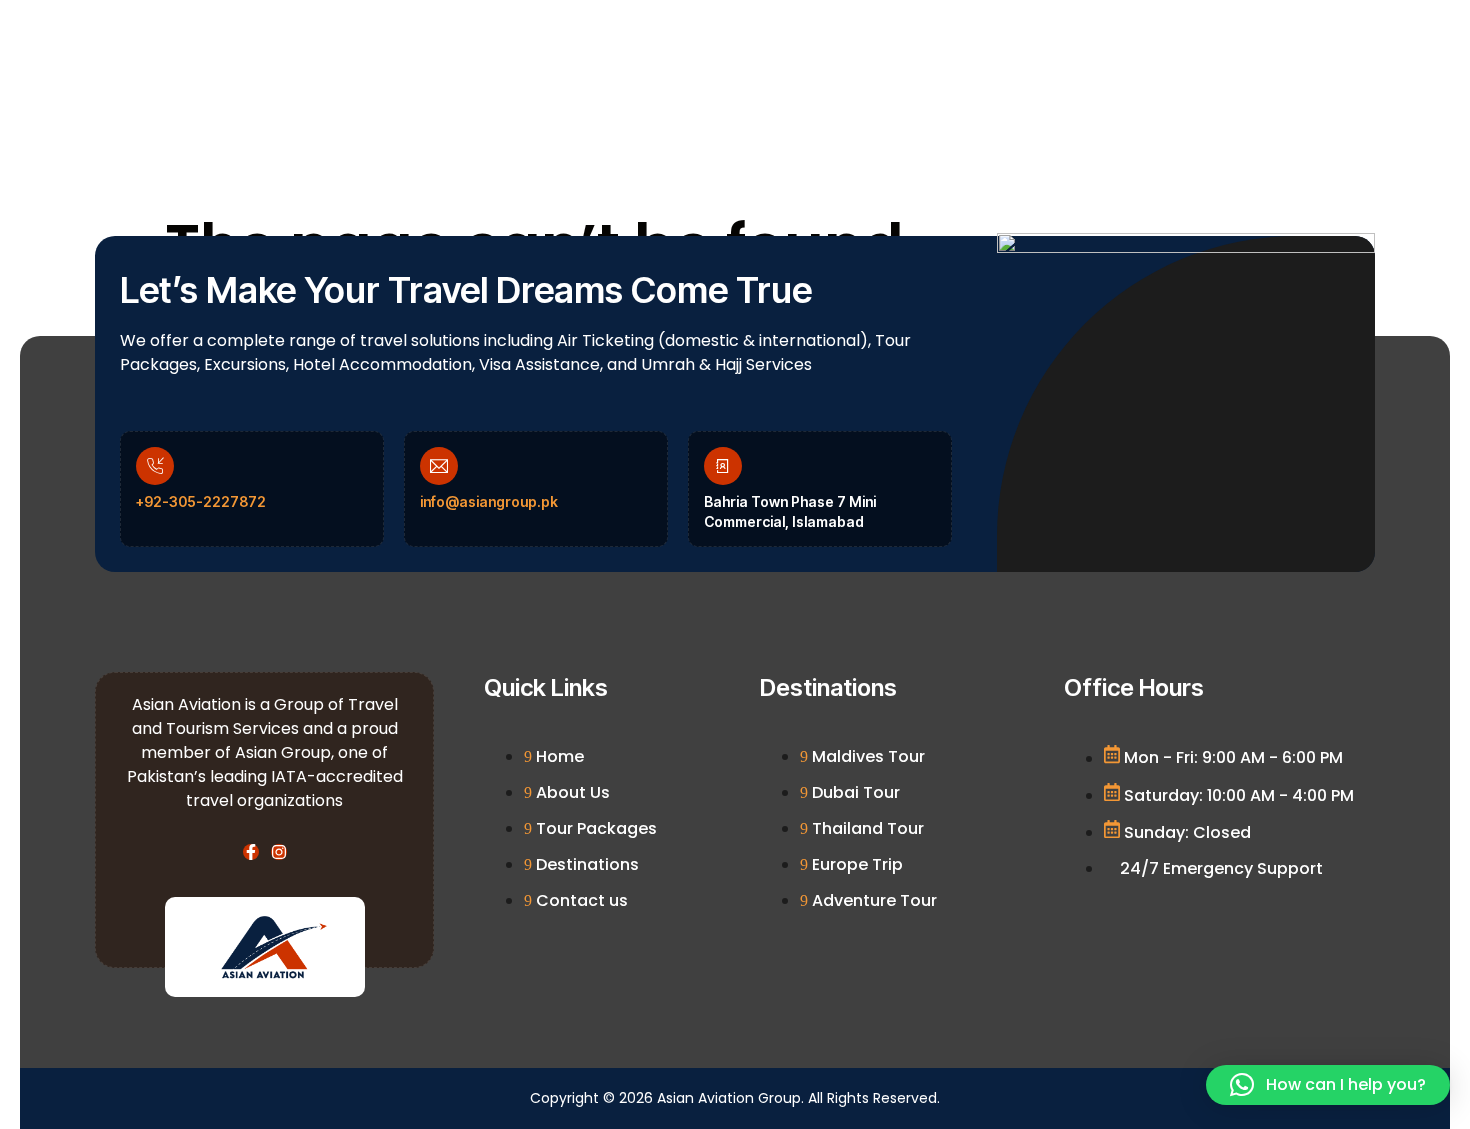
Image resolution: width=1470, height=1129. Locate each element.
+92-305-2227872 (201, 501)
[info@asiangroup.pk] (439, 466)
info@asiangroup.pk (489, 501)
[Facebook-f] (251, 852)
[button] (1328, 1085)
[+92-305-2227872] (155, 466)
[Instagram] (279, 852)
